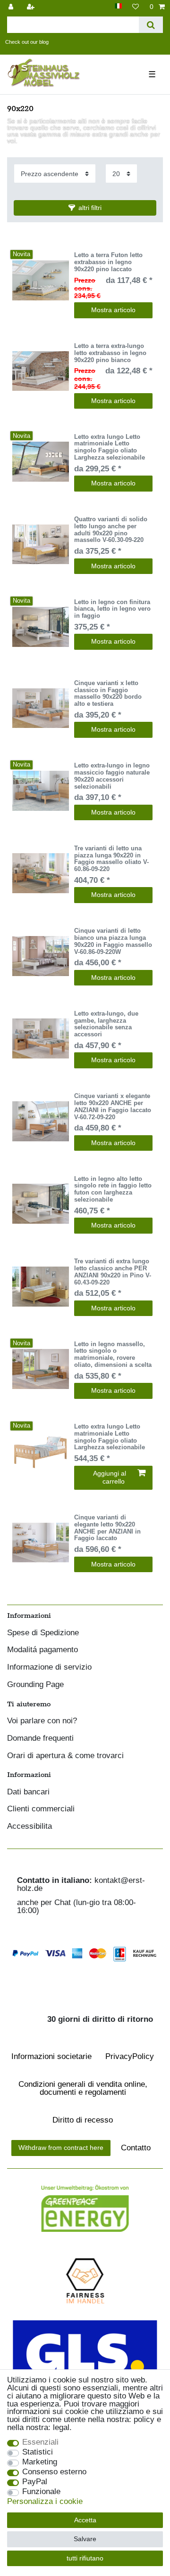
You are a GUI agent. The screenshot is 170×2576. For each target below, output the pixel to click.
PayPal (35, 2482)
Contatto (136, 2148)
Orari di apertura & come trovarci (65, 1756)
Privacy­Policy (130, 2056)
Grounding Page (35, 1685)
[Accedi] (12, 7)
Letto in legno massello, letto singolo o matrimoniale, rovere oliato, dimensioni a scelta (113, 1355)
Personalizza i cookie (45, 2502)
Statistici (38, 2452)
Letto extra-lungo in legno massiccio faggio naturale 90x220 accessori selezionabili (112, 776)
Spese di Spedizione (43, 1633)
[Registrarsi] (32, 7)
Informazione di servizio (49, 1668)
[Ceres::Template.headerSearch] (151, 25)
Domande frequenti (40, 1739)
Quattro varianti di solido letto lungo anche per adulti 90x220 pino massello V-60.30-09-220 (111, 530)
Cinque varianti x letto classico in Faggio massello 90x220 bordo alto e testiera (108, 694)
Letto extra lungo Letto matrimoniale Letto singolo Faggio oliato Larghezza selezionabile (110, 447)
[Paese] (118, 6)
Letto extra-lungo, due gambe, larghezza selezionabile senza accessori (106, 1024)
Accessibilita (30, 1827)
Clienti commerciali (41, 1809)
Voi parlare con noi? (42, 1721)
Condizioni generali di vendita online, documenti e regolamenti (83, 2088)
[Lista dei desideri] (136, 7)
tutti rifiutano (85, 2558)
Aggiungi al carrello (110, 1478)
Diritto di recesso (83, 2120)
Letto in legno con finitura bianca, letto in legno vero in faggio (112, 609)
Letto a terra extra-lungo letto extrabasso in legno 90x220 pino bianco (110, 353)
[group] (41, 280)
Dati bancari (28, 1792)
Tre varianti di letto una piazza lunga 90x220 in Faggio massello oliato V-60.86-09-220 (111, 859)
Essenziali (40, 2443)
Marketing (40, 2462)
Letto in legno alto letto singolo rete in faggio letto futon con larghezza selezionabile (113, 1189)
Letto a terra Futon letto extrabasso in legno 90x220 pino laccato (108, 262)
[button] (85, 208)
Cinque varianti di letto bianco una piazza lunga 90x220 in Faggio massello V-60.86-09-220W (113, 941)
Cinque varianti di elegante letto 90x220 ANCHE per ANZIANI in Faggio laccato (107, 1528)
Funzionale (41, 2492)
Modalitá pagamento (42, 1650)
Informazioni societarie (51, 2056)
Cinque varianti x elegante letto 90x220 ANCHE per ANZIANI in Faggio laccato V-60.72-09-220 (113, 1106)
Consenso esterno (54, 2472)
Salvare (85, 2539)
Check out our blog (27, 42)
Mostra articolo (113, 310)
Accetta (85, 2520)
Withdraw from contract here (61, 2148)
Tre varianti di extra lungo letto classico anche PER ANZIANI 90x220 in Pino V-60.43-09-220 (113, 1272)
